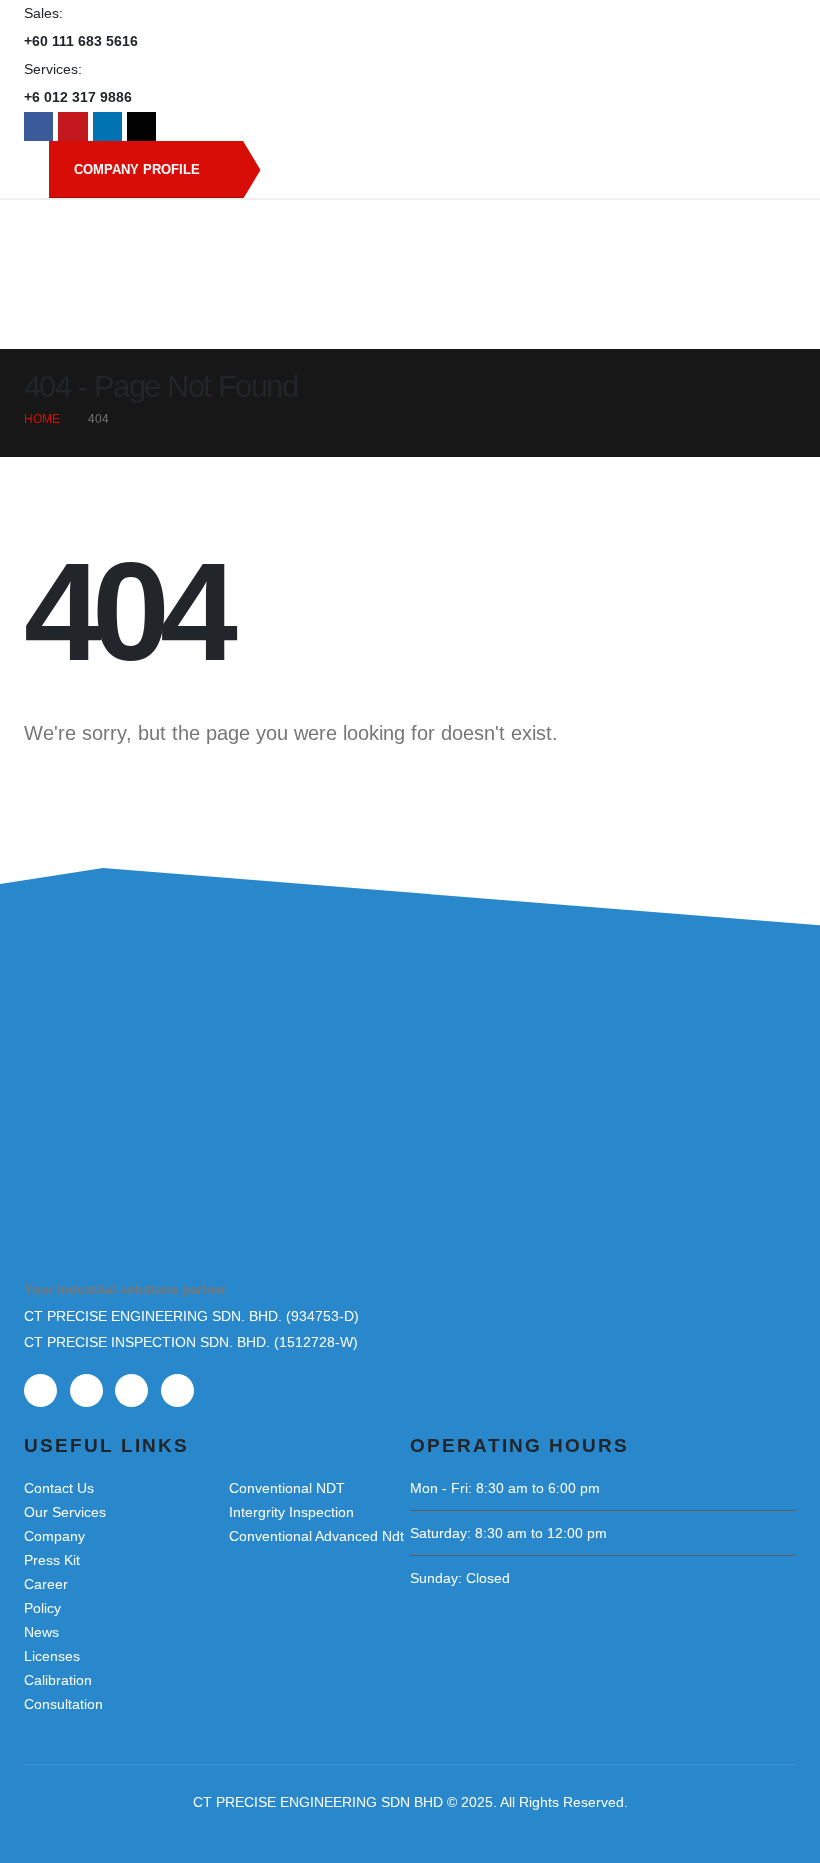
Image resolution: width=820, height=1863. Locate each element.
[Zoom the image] (124, 1066)
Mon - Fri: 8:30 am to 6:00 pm (505, 1488)
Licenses (52, 1656)
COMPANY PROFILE (139, 169)
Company (54, 1536)
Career (46, 1584)
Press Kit (52, 1560)
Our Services (65, 1512)
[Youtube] (72, 126)
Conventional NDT (287, 1488)
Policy (42, 1608)
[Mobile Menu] (766, 324)
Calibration (58, 1680)
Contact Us (59, 1488)
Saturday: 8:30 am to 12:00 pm (508, 1533)
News (41, 1632)
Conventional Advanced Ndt (316, 1536)
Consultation (63, 1704)
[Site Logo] (410, 244)
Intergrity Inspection (291, 1512)
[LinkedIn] (107, 126)
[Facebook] (38, 126)
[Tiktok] (141, 126)
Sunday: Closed (460, 1578)
